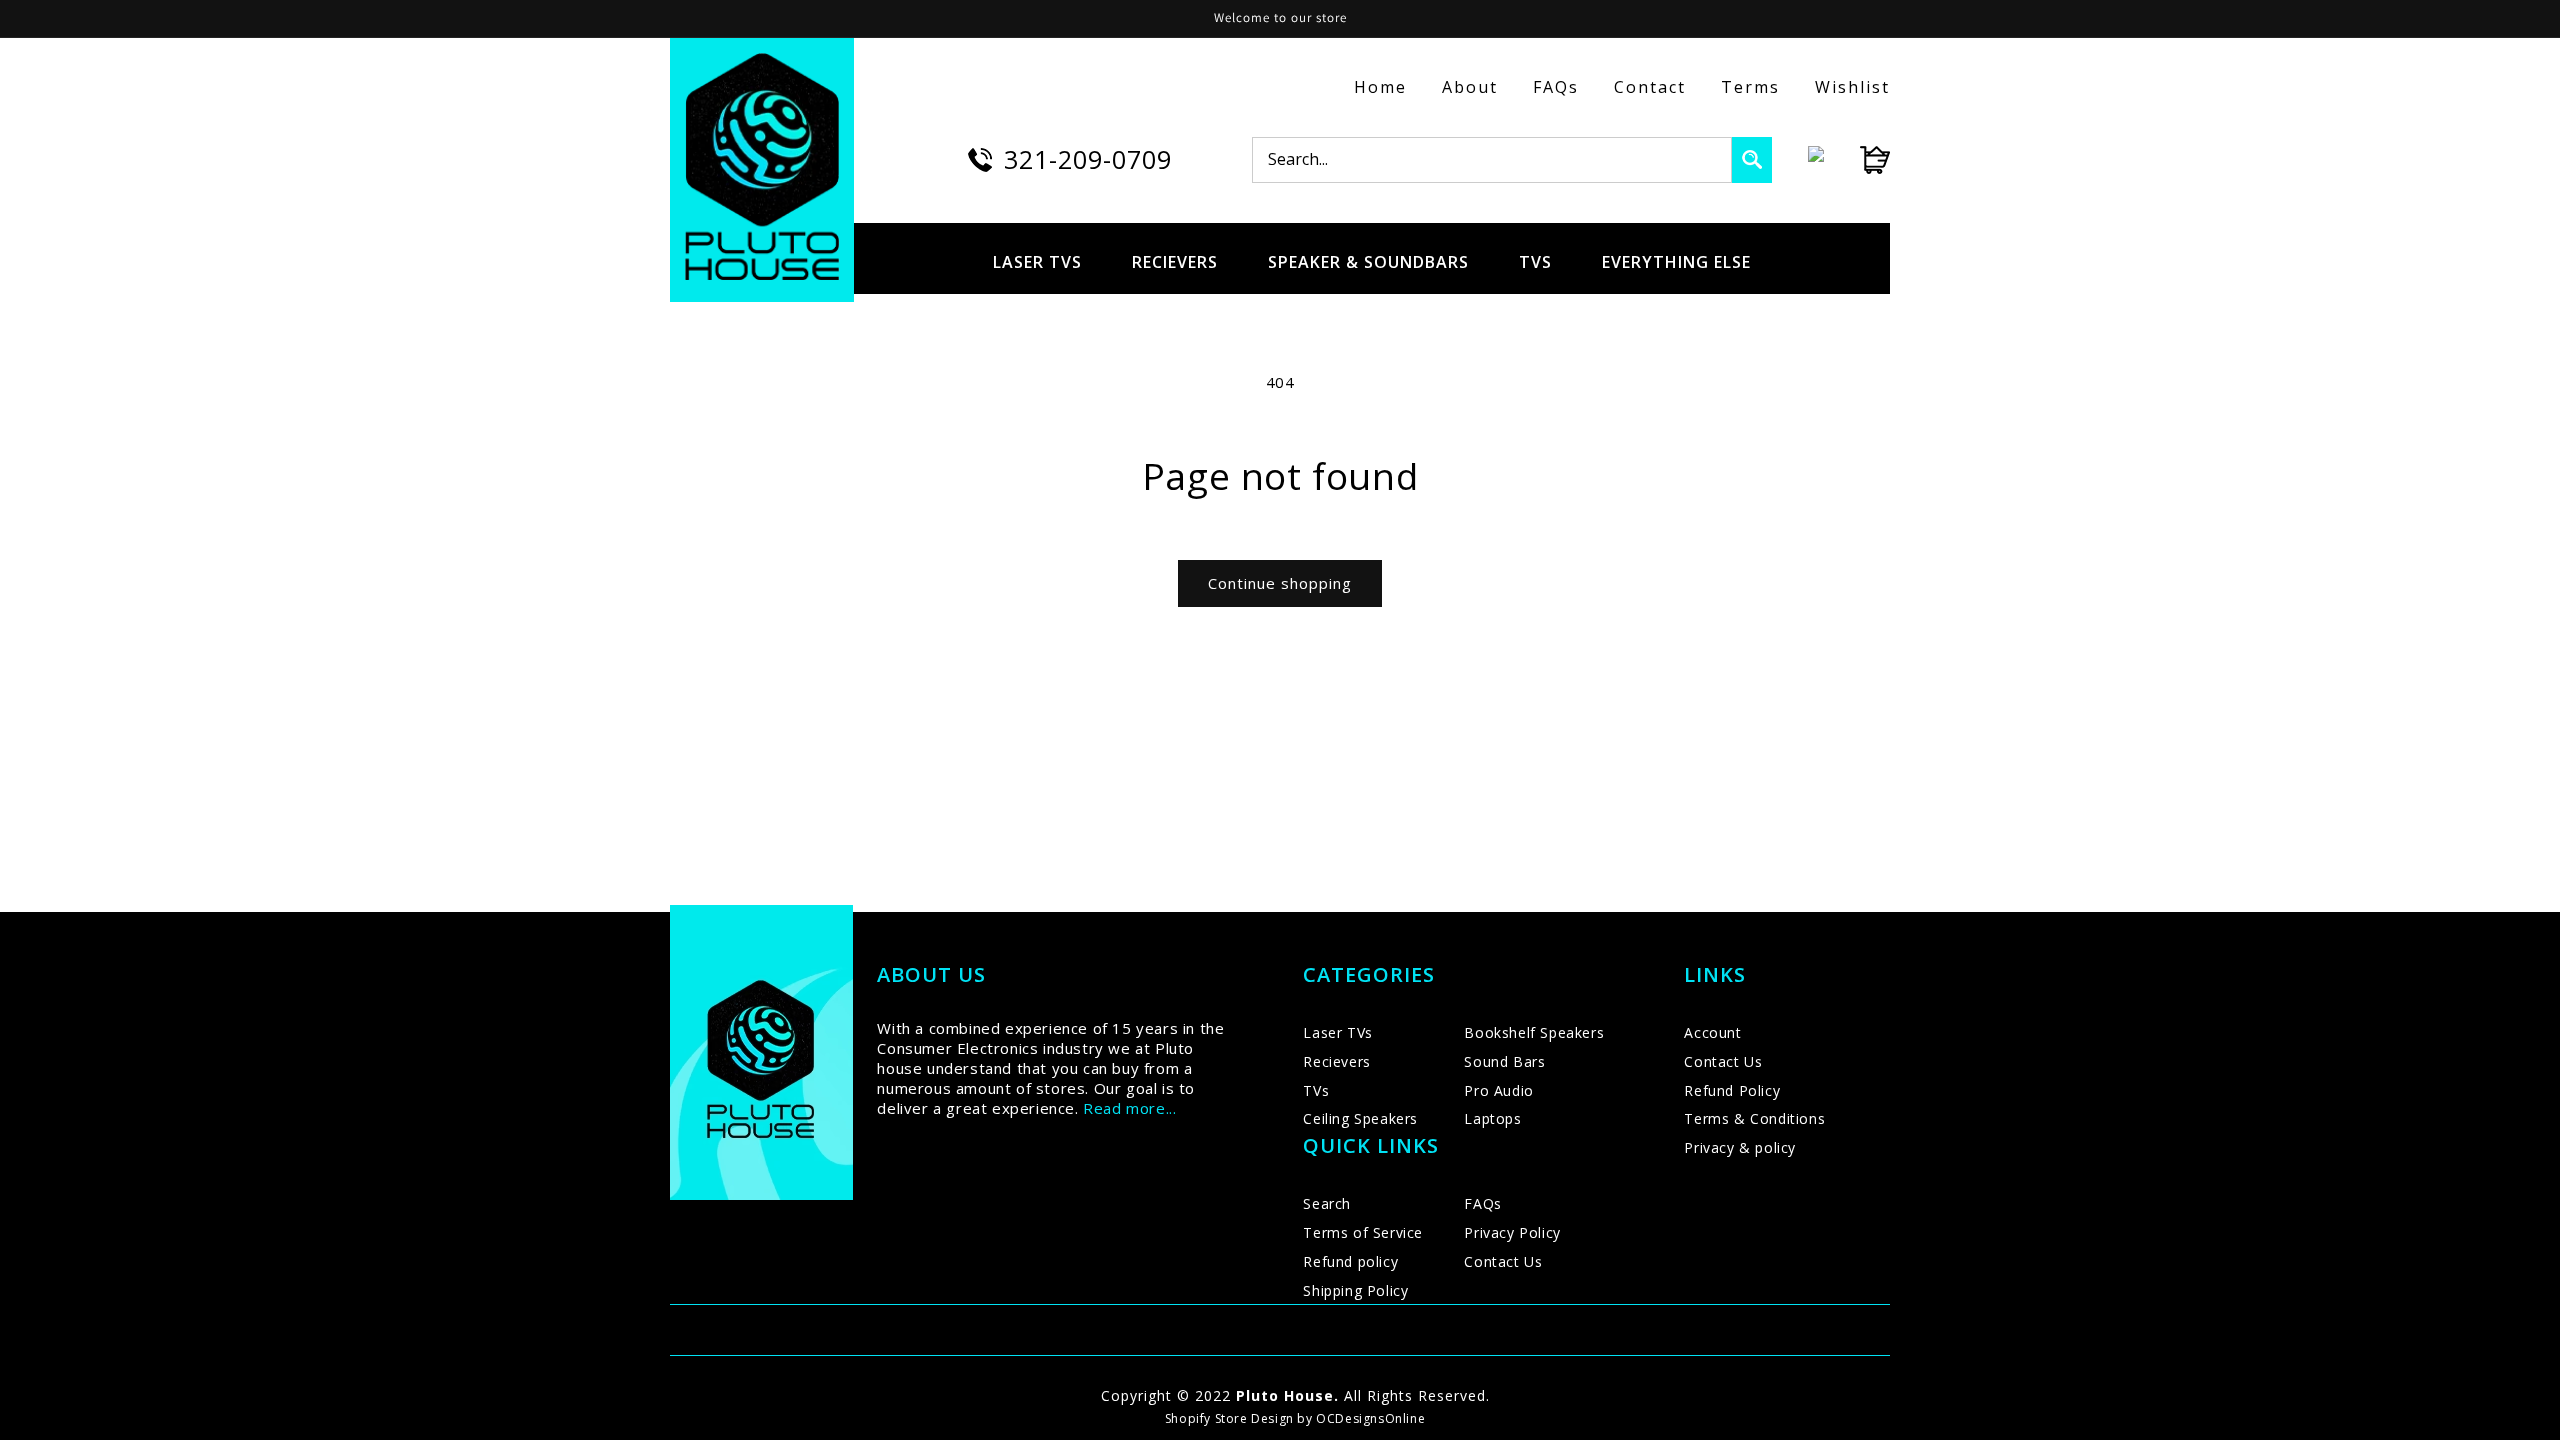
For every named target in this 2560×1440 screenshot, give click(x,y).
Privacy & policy (1740, 1147)
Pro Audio (1498, 1090)
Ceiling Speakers (1360, 1118)
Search (1327, 1203)
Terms (1750, 87)
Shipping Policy (1355, 1290)
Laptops (1492, 1118)
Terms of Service (1363, 1232)
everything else (1676, 262)
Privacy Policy (1512, 1232)
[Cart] (1857, 160)
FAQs (1556, 87)
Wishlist (1852, 87)
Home (1380, 87)
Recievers (1336, 1061)
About (1470, 87)
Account (1712, 1032)
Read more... (1129, 1108)
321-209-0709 (1088, 159)
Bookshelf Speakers (1534, 1032)
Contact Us (1503, 1261)
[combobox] (1492, 160)
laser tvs (1037, 262)
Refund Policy (1732, 1090)
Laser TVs (1337, 1032)
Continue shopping (1280, 583)
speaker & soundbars (1368, 262)
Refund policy (1350, 1261)
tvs (1535, 262)
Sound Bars (1504, 1061)
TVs (1316, 1090)
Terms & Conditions (1754, 1118)
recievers (1175, 262)
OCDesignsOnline (1370, 1418)
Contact (1650, 87)
